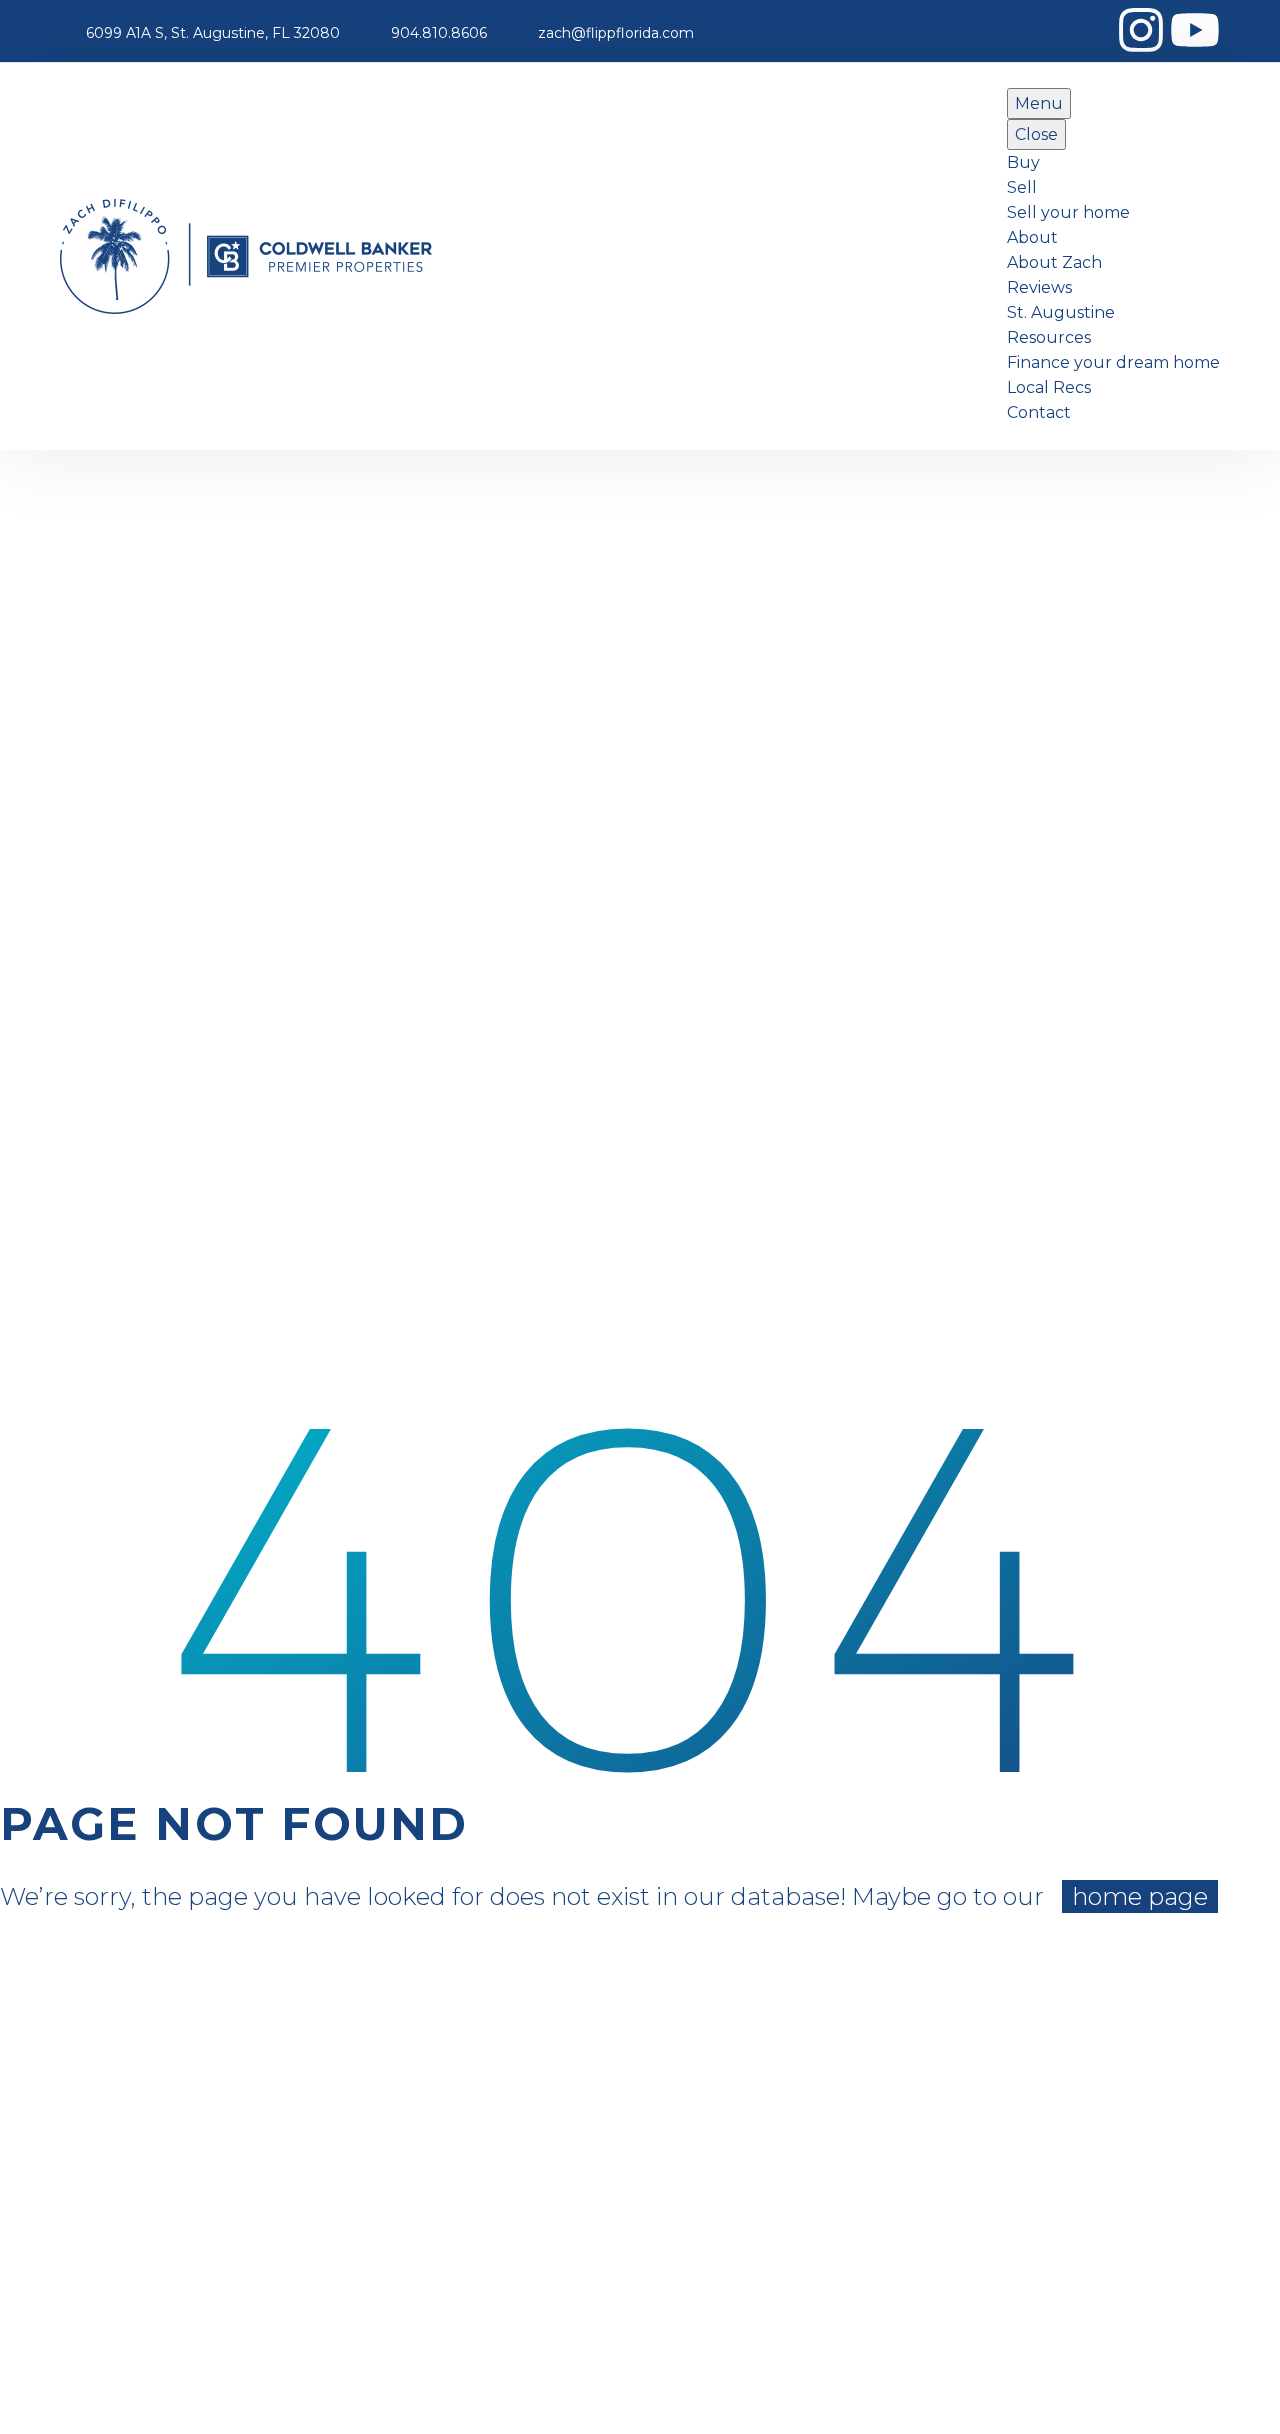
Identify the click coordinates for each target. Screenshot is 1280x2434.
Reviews (1039, 287)
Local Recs (1049, 387)
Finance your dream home (1113, 362)
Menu (1039, 103)
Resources (1049, 337)
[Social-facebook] (1087, 30)
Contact (1039, 412)
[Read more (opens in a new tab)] (200, 33)
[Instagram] (1141, 30)
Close (1036, 134)
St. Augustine (1061, 312)
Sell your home (1068, 212)
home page (1140, 1896)
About (1032, 237)
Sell (1022, 187)
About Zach (1054, 262)
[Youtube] (1195, 30)
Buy (1023, 162)
